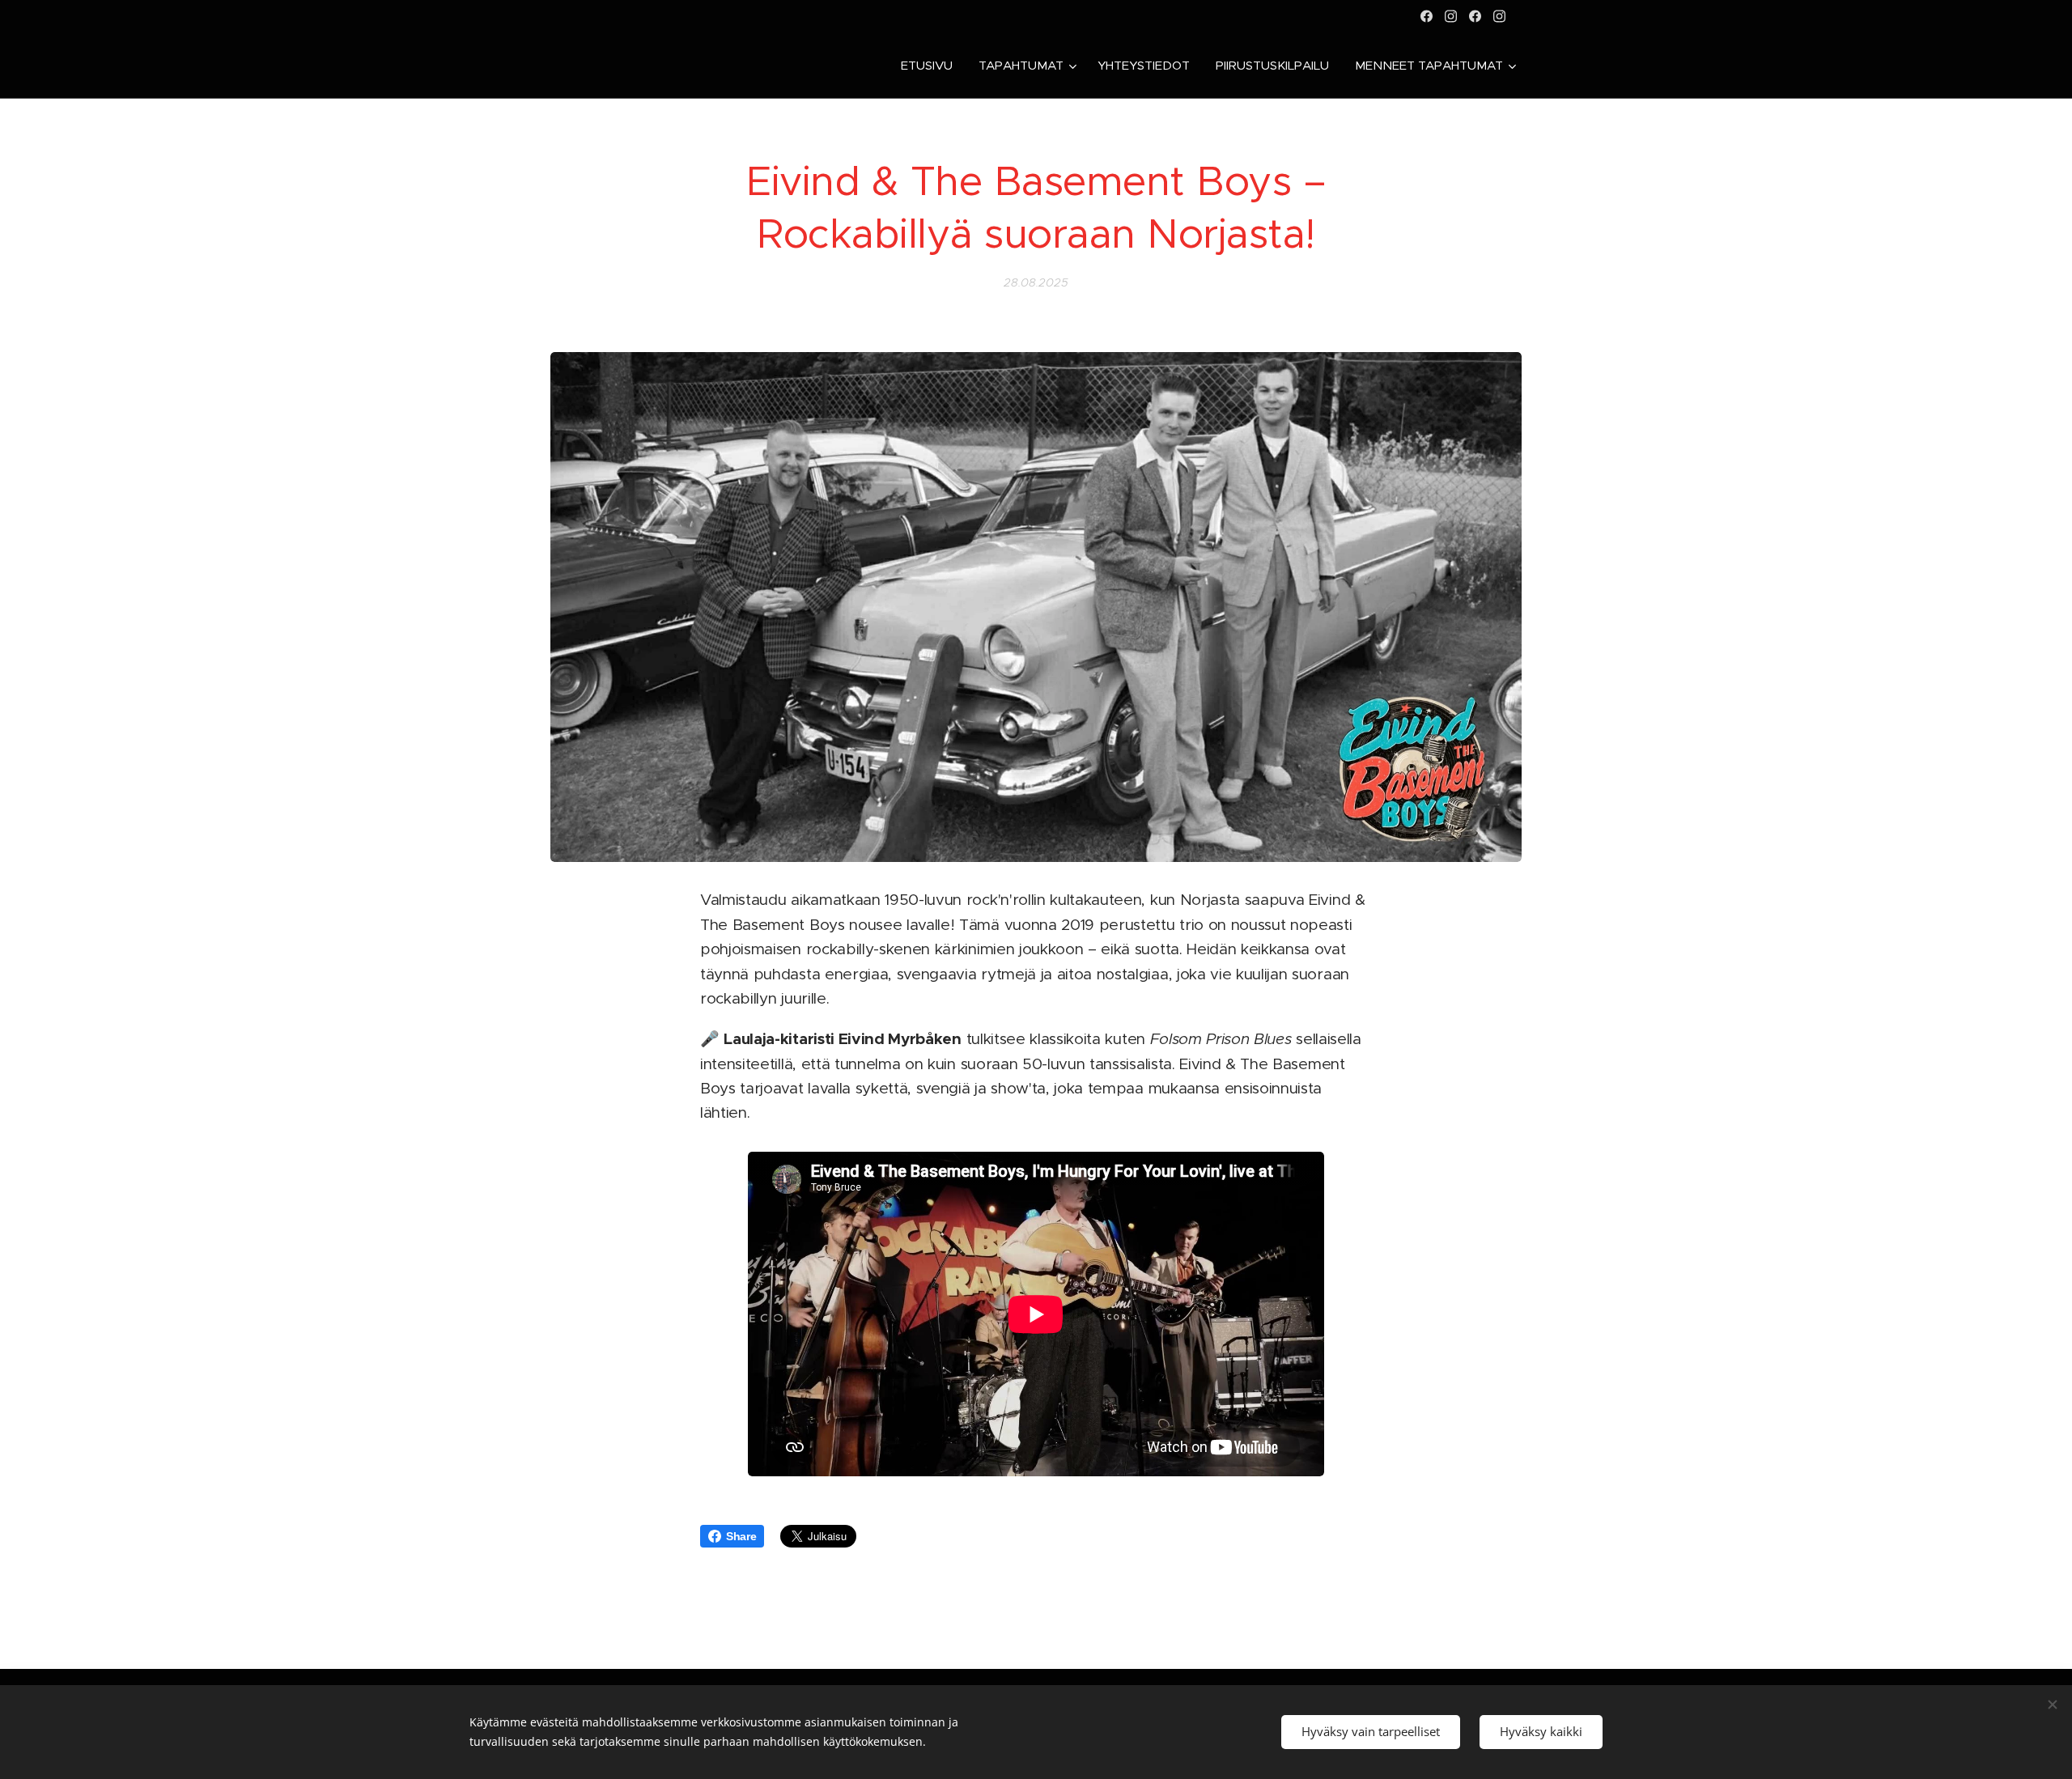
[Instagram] (1451, 16)
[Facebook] (1427, 16)
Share (741, 1536)
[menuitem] (931, 66)
